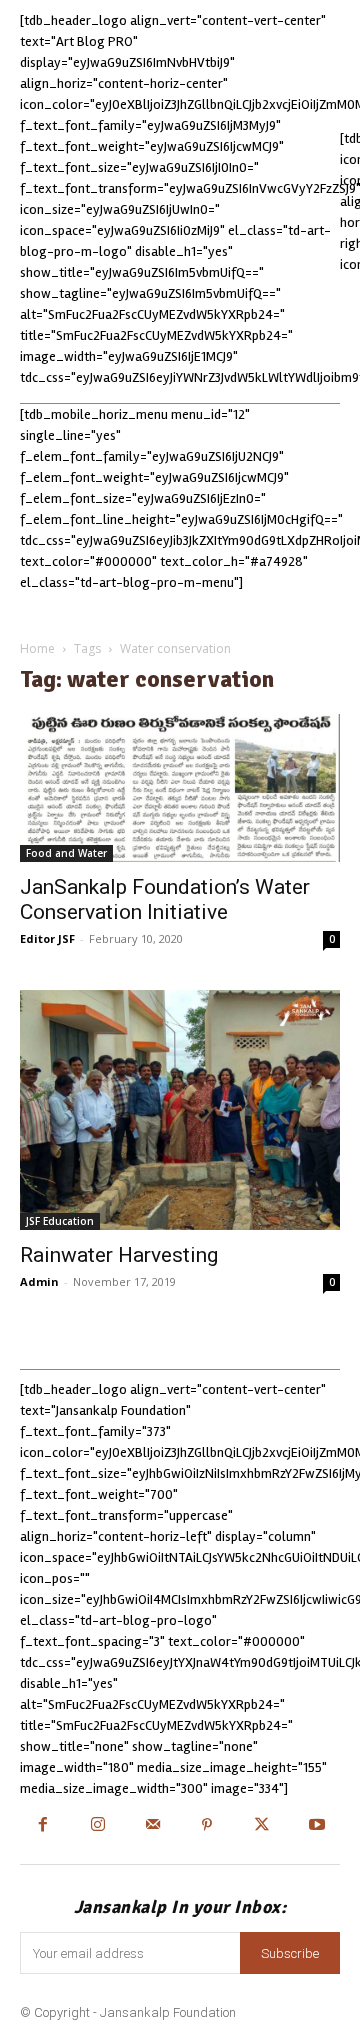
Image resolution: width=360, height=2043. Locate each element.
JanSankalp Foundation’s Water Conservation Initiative (165, 899)
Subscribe (290, 1953)
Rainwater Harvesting (119, 1255)
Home (37, 648)
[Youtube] (317, 1826)
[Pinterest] (207, 1826)
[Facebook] (43, 1826)
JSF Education (60, 1221)
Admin (39, 1281)
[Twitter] (262, 1826)
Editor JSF (47, 938)
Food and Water (66, 853)
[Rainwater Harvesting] (180, 1110)
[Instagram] (97, 1826)
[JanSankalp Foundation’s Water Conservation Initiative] (180, 788)
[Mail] (152, 1826)
